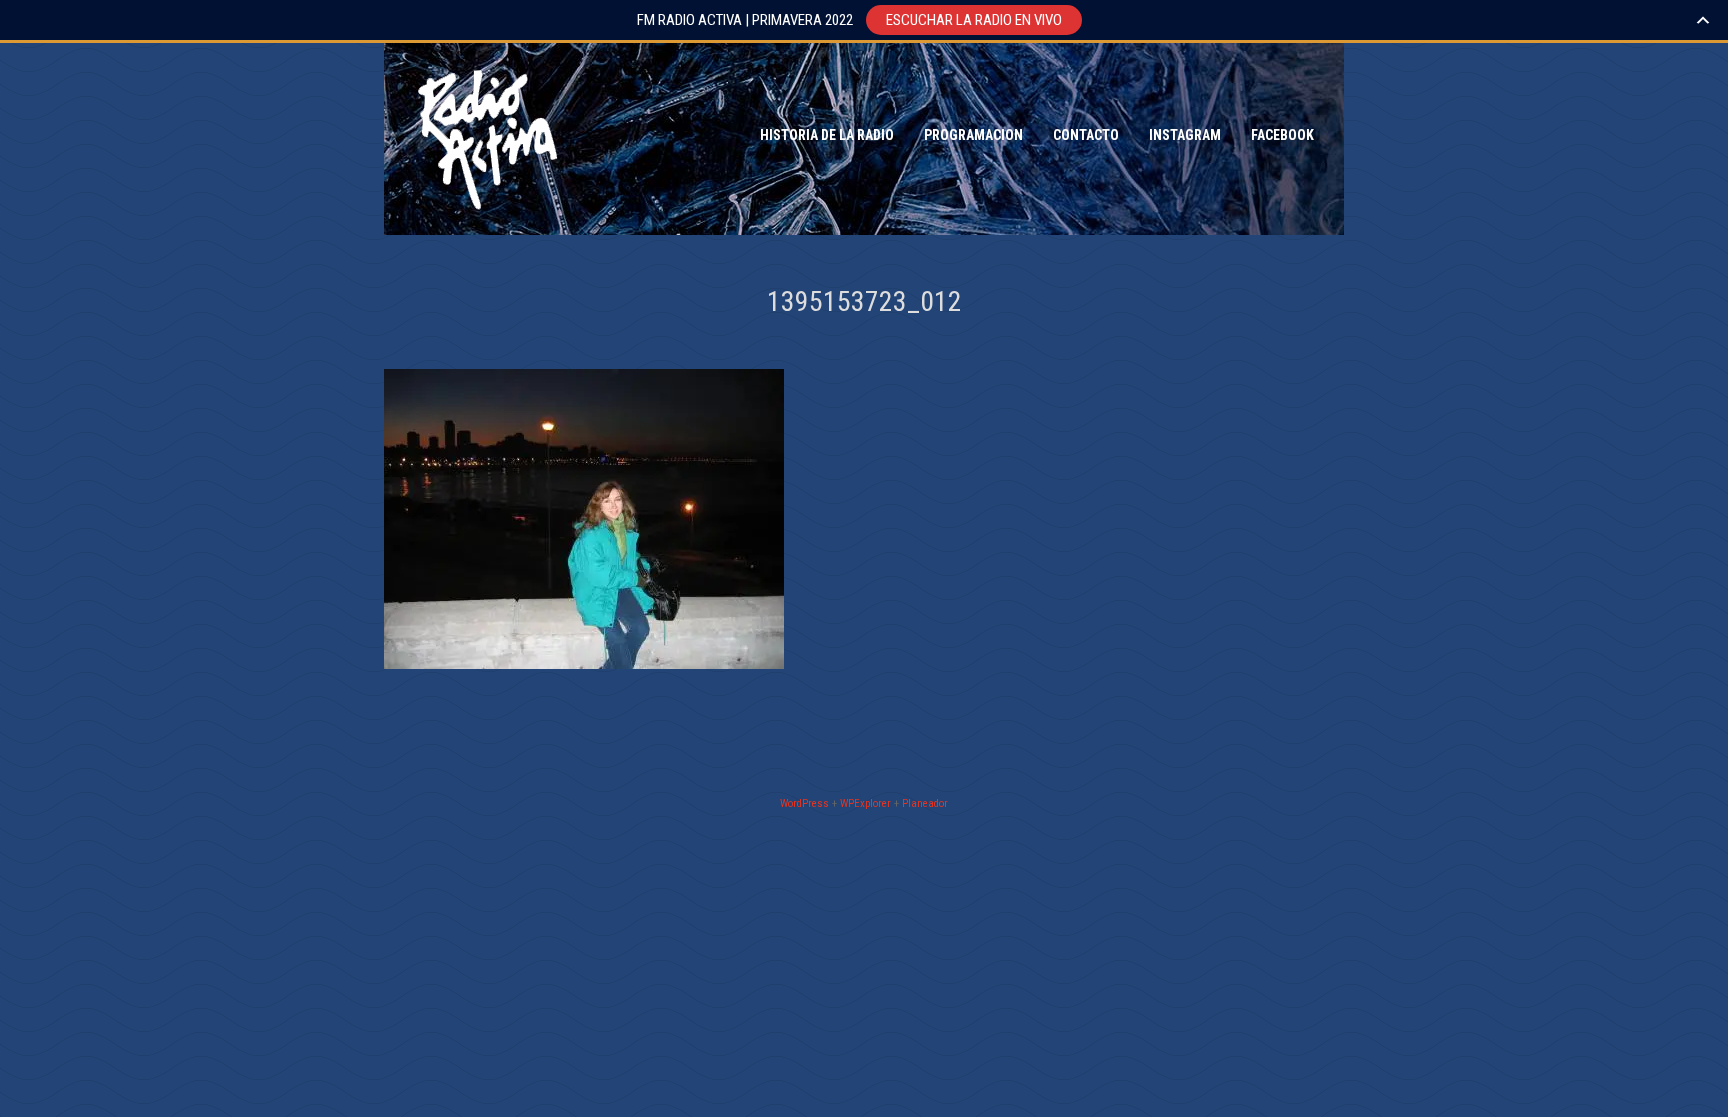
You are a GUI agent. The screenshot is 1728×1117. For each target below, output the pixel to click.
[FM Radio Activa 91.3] (484, 135)
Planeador (925, 803)
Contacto (1086, 135)
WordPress (804, 803)
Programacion (973, 135)
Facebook (1282, 135)
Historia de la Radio (827, 135)
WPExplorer (865, 803)
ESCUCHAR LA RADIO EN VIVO (974, 20)
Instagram (1185, 135)
